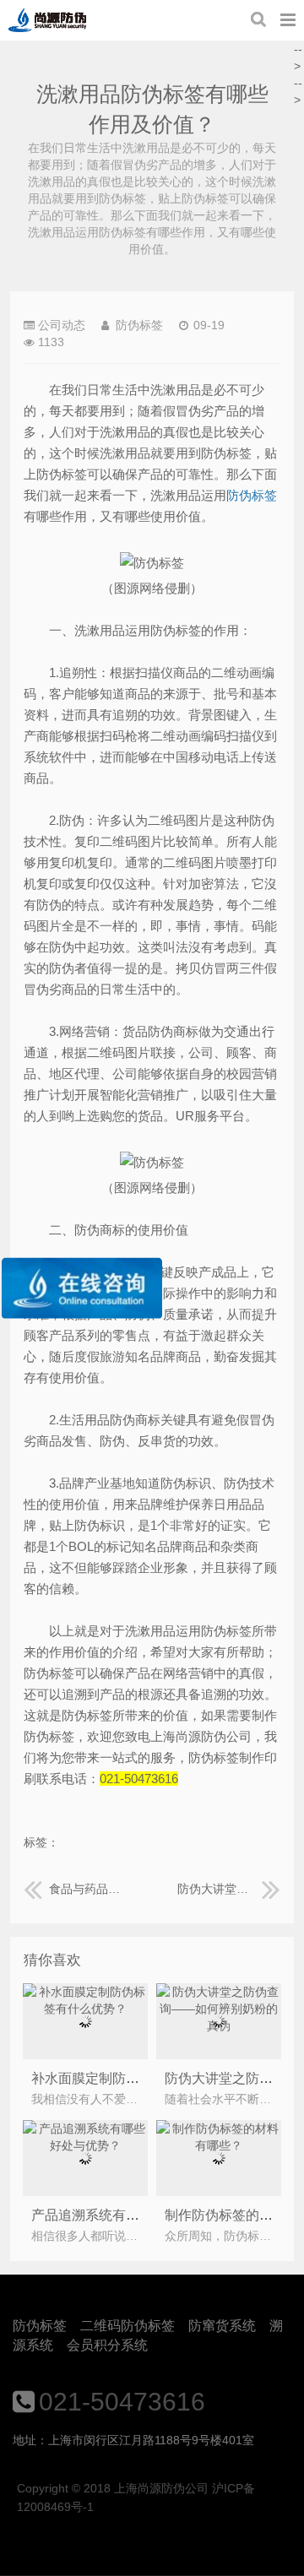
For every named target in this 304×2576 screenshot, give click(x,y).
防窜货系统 (222, 2326)
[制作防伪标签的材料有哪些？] (219, 2145)
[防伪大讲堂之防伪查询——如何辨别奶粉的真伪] (219, 2026)
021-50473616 (122, 2402)
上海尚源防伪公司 (47, 20)
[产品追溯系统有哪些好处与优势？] (86, 2145)
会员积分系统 (107, 2345)
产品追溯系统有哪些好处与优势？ (133, 2215)
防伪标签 (40, 2326)
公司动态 (62, 325)
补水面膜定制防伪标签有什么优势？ (139, 2078)
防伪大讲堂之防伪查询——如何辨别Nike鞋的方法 (229, 1889)
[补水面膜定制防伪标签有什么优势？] (86, 2009)
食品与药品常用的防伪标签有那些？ (88, 1889)
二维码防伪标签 (128, 2326)
